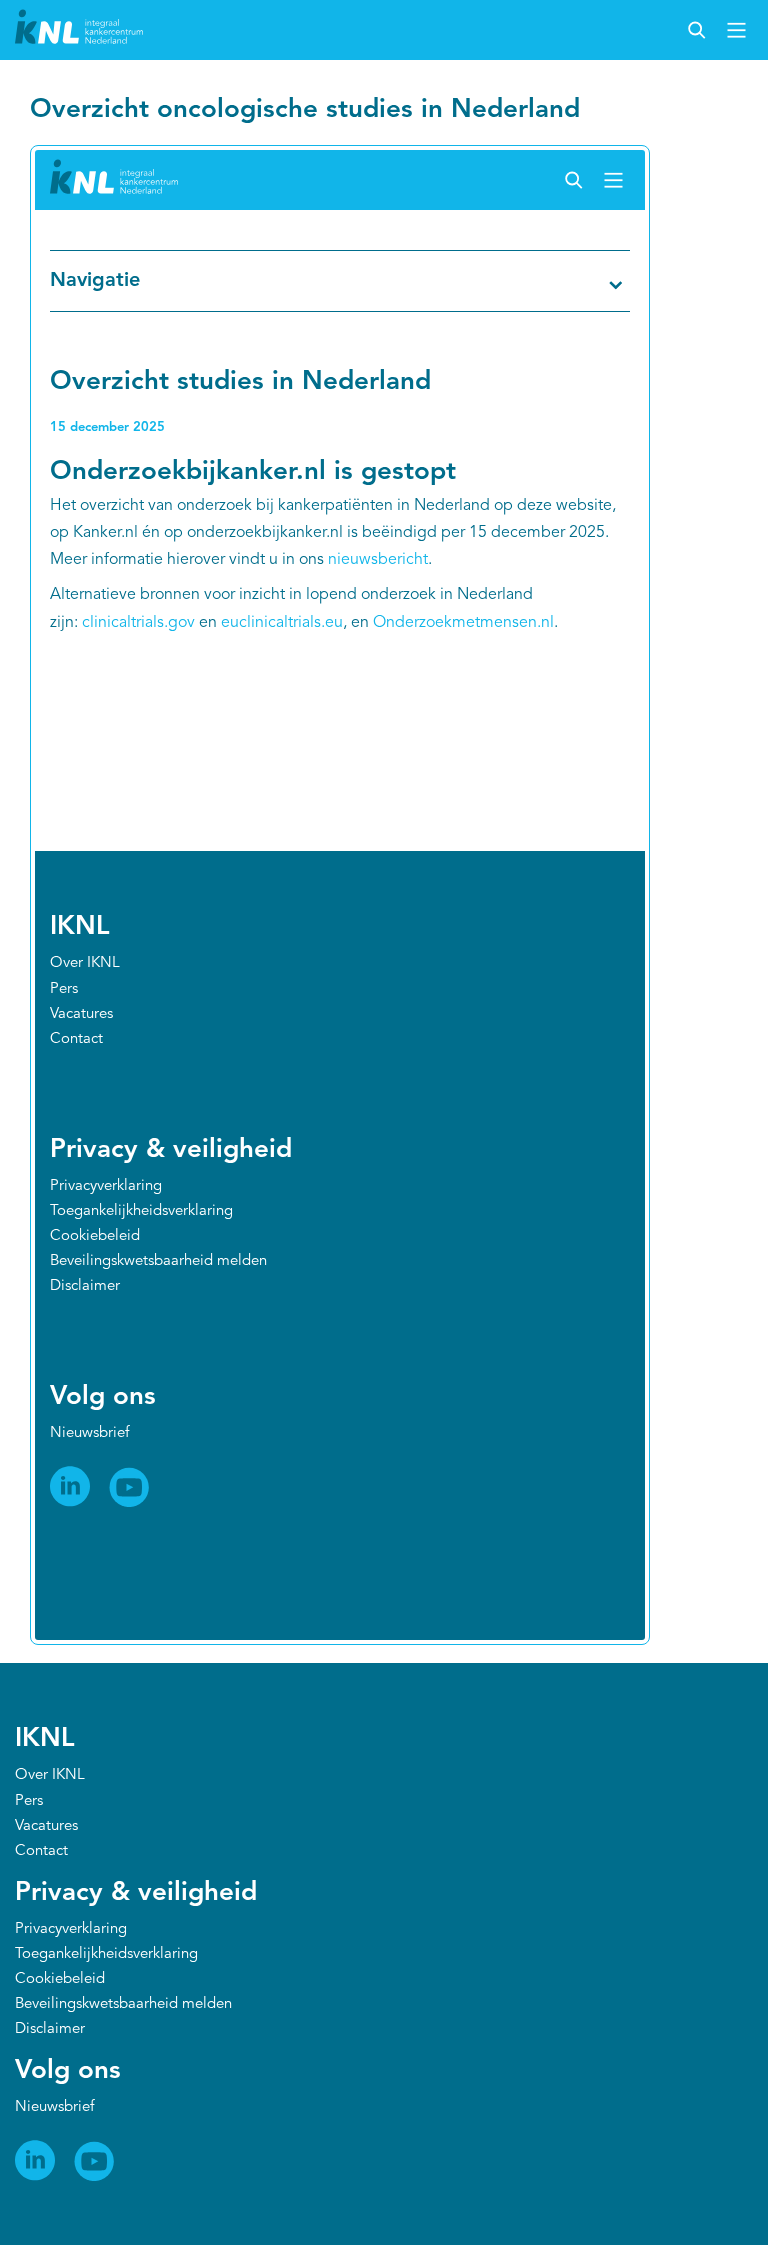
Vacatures (46, 1826)
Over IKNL (50, 1775)
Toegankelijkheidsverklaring (106, 1954)
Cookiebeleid (60, 1979)
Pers (29, 1801)
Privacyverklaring (71, 1929)
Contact (41, 1851)
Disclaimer (50, 2029)
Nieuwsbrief (54, 2107)
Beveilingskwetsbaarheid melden (123, 2004)
